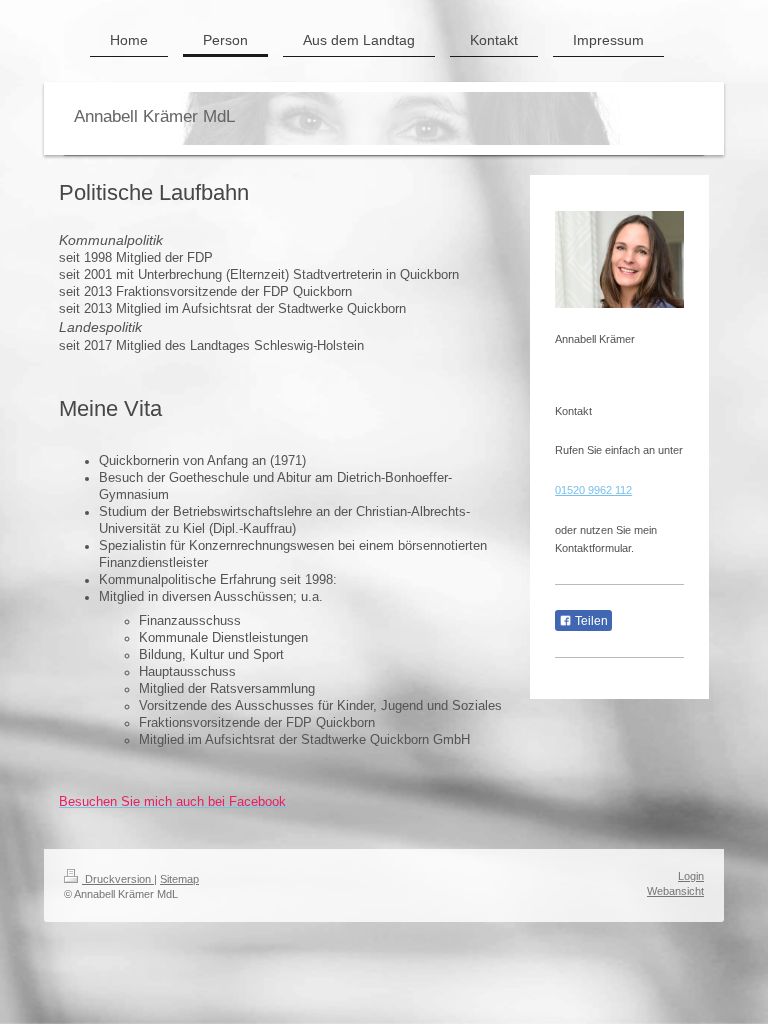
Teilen (590, 621)
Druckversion (118, 879)
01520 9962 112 (593, 490)
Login (691, 876)
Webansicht (675, 891)
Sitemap (179, 879)
